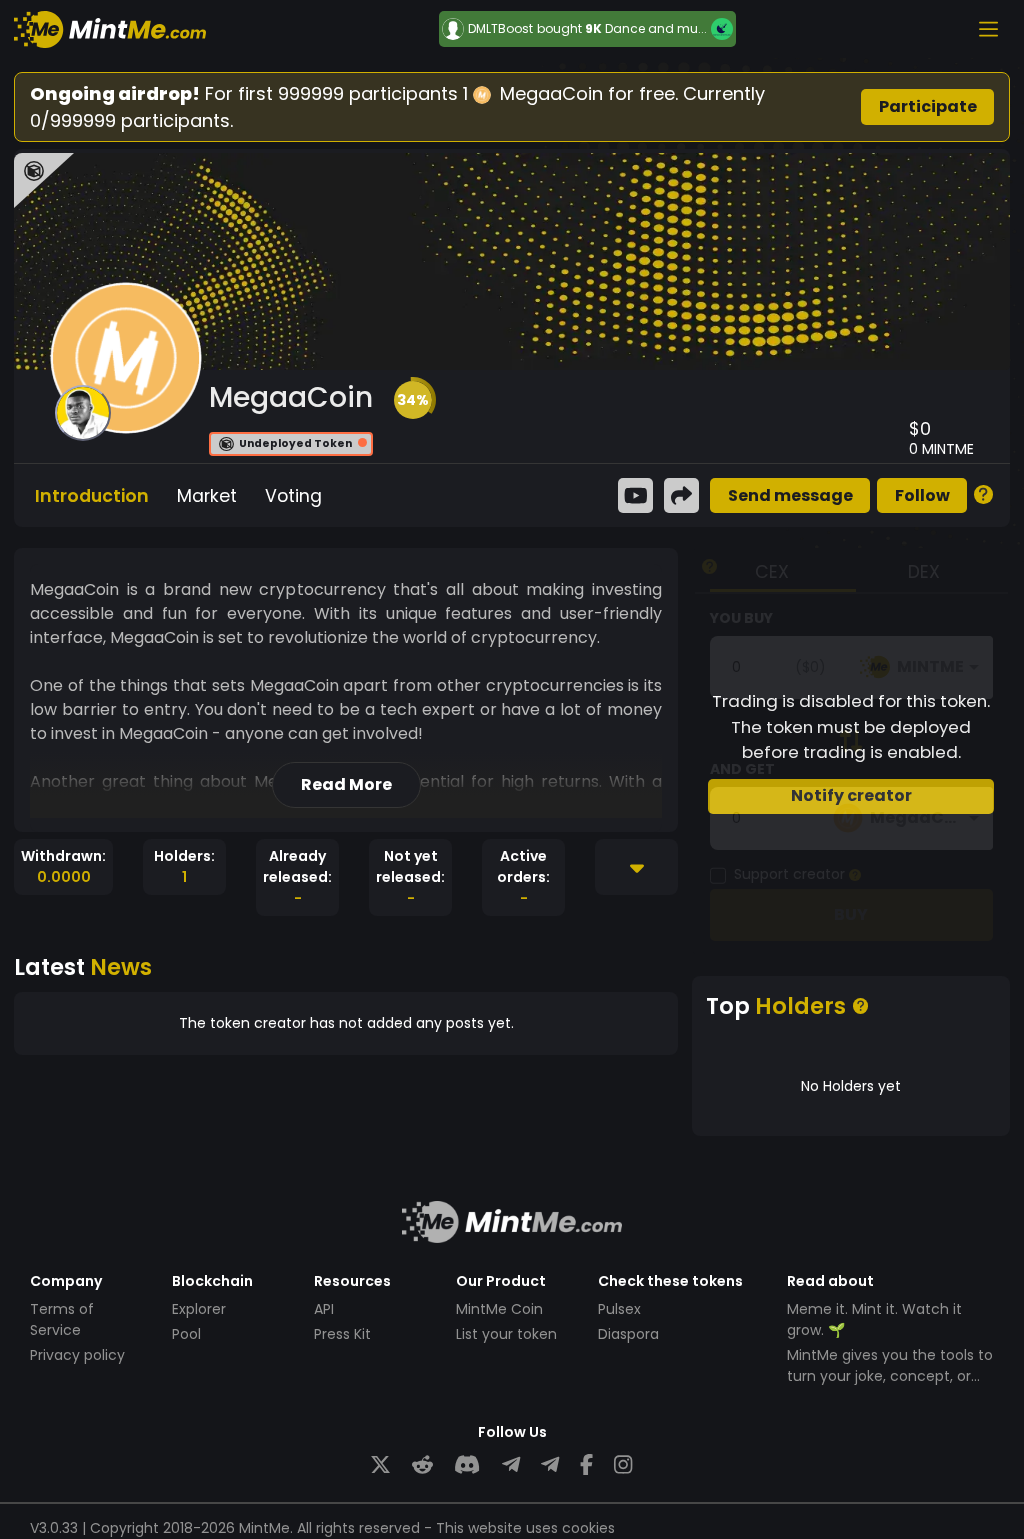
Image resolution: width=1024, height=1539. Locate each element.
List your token (506, 1334)
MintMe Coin (499, 1309)
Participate (928, 106)
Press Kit (342, 1334)
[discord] (467, 1465)
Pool (186, 1334)
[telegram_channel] (550, 1465)
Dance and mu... (656, 28)
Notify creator (851, 795)
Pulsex (619, 1309)
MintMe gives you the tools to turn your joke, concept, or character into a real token (890, 1376)
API (324, 1309)
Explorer (199, 1309)
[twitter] (380, 1465)
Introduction (92, 496)
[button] (413, 400)
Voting (293, 496)
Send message (790, 495)
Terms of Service (62, 1319)
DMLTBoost (500, 29)
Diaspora (628, 1334)
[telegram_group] (511, 1465)
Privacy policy (77, 1355)
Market (207, 496)
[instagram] (623, 1465)
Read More (346, 784)
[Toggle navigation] (988, 29)
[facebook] (586, 1465)
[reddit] (422, 1465)
